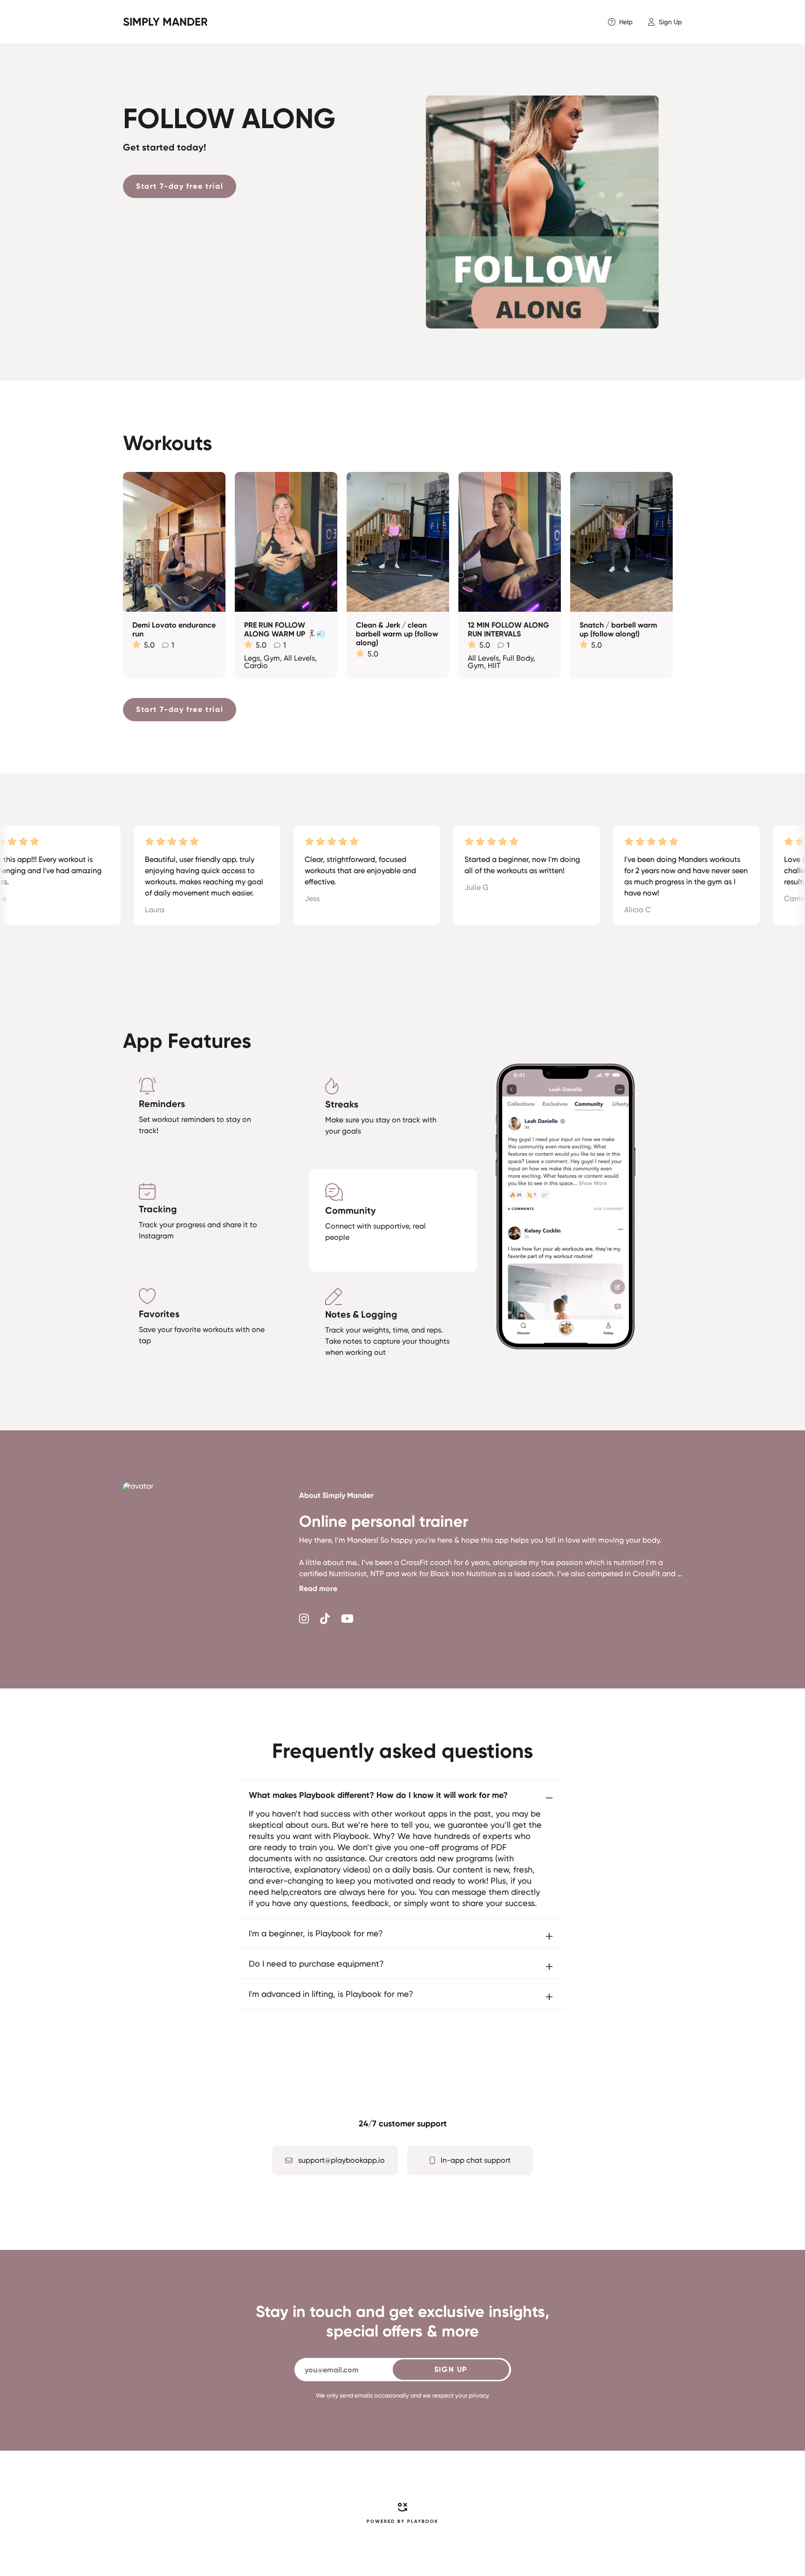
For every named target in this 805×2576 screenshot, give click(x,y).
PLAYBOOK (423, 2521)
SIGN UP (451, 2369)
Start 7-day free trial (180, 186)
